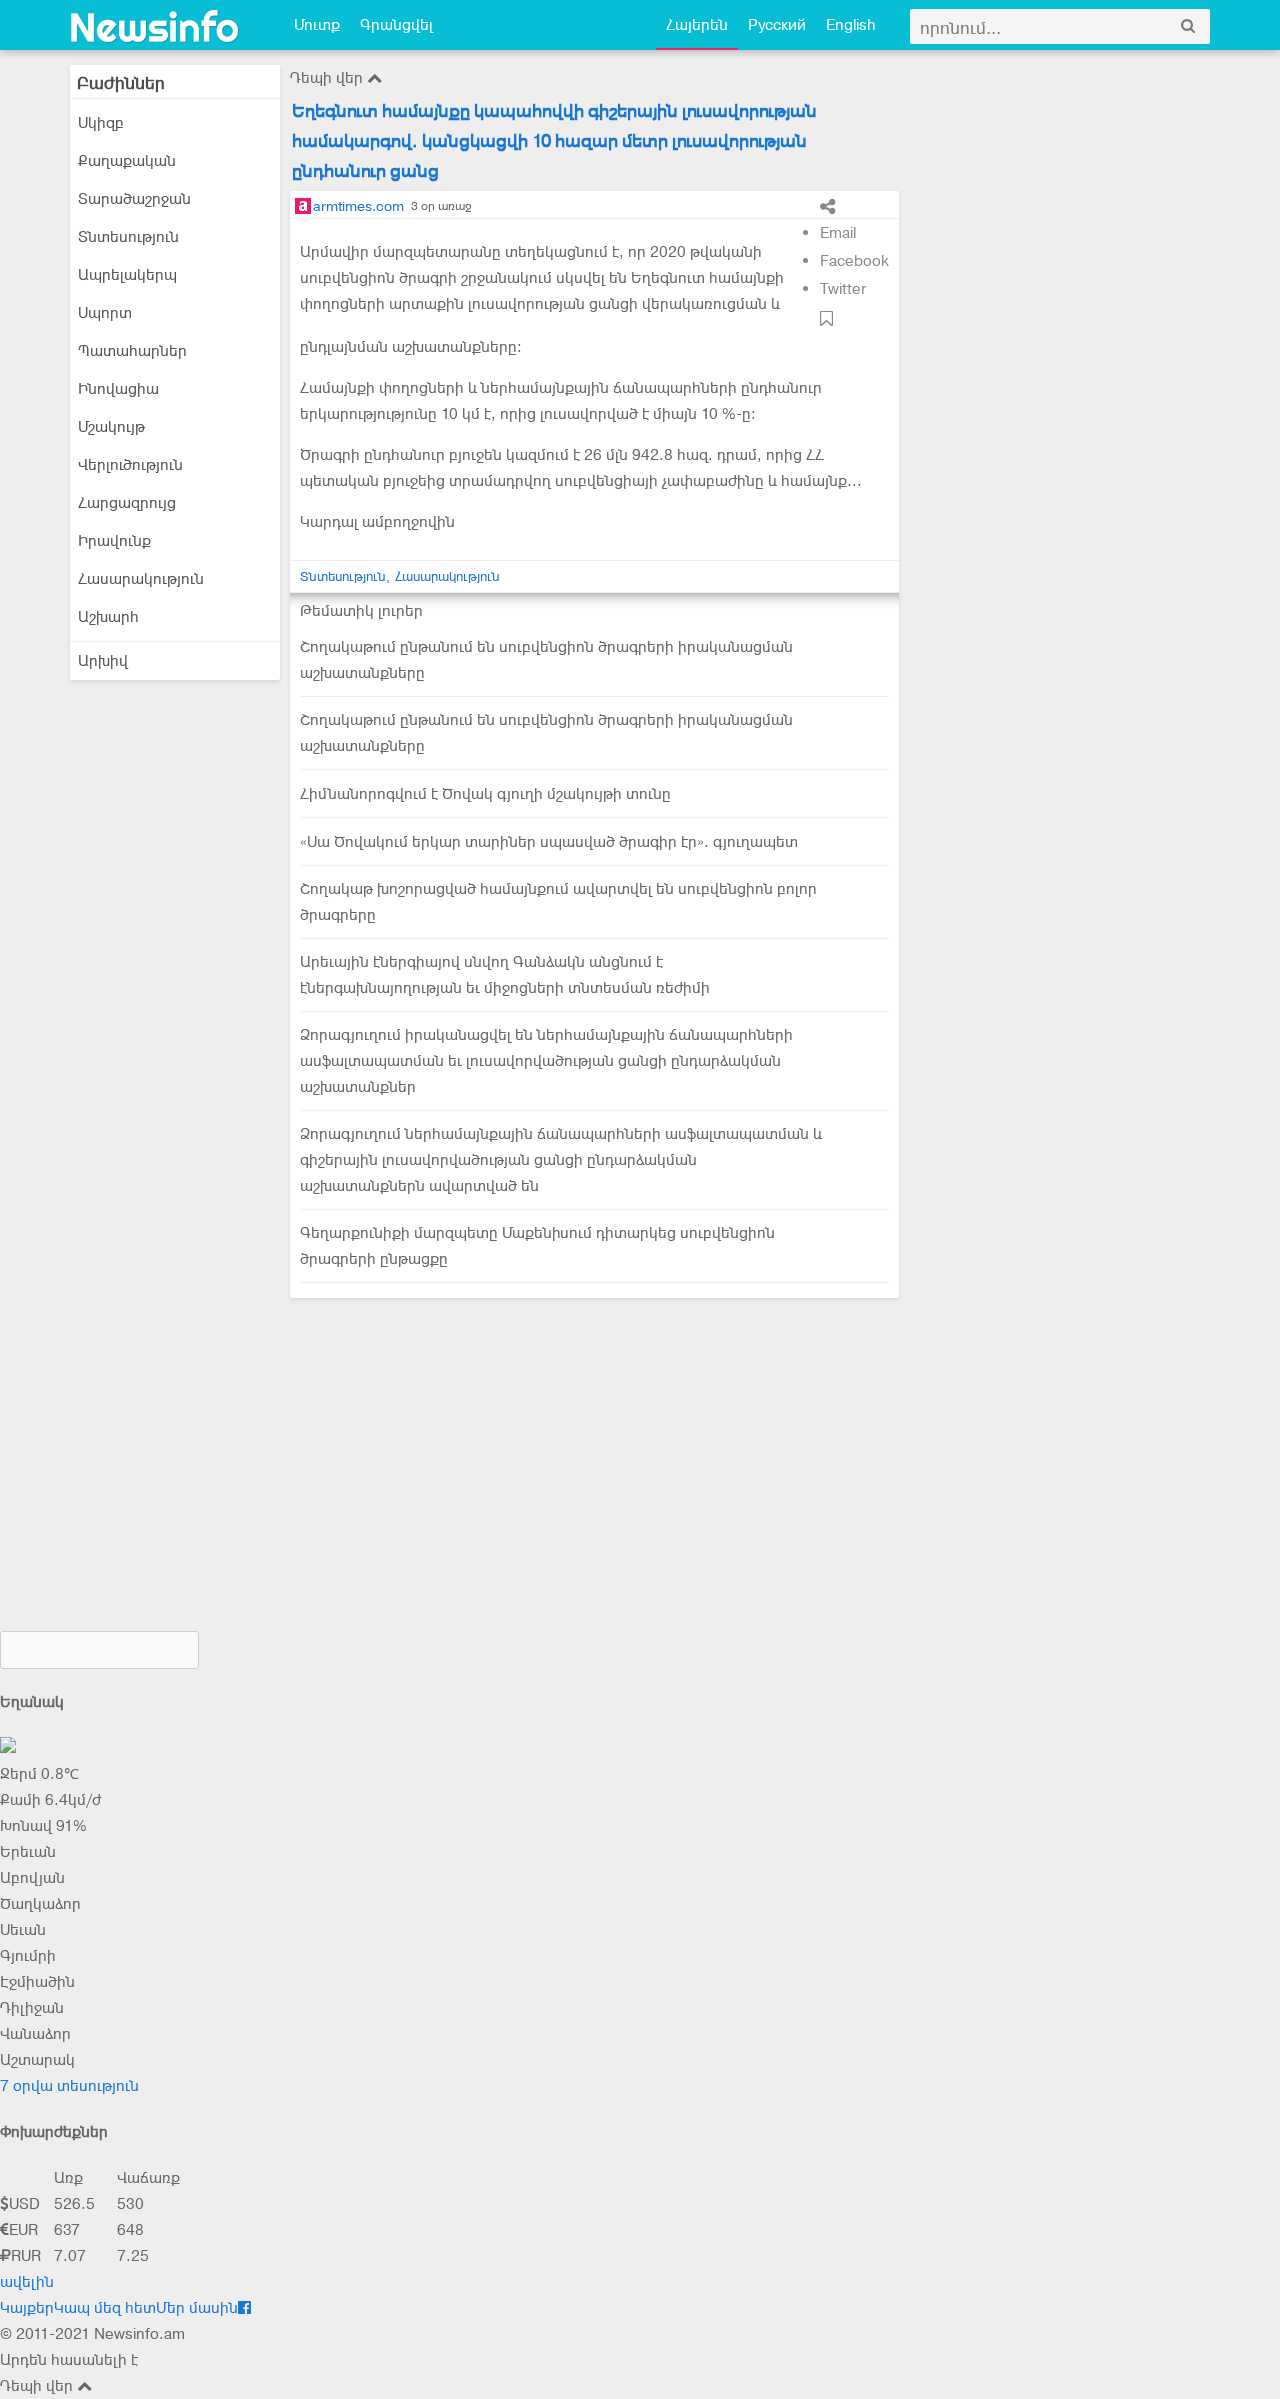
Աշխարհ (108, 617)
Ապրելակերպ (127, 275)
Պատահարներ (132, 351)
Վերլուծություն (130, 465)
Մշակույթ (111, 427)
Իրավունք (114, 541)
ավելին (27, 2282)
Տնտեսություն (128, 237)
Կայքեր (27, 2308)
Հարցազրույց (127, 503)
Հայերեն (697, 25)
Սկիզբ (101, 123)
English (851, 25)
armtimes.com (358, 206)
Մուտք (317, 25)
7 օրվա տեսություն (69, 2086)
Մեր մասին (197, 2308)
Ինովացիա (118, 389)
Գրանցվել (396, 25)
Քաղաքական (127, 161)
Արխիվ (103, 661)
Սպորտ (105, 313)
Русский (777, 25)
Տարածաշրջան (134, 199)
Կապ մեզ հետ (105, 2308)
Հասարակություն (141, 579)
